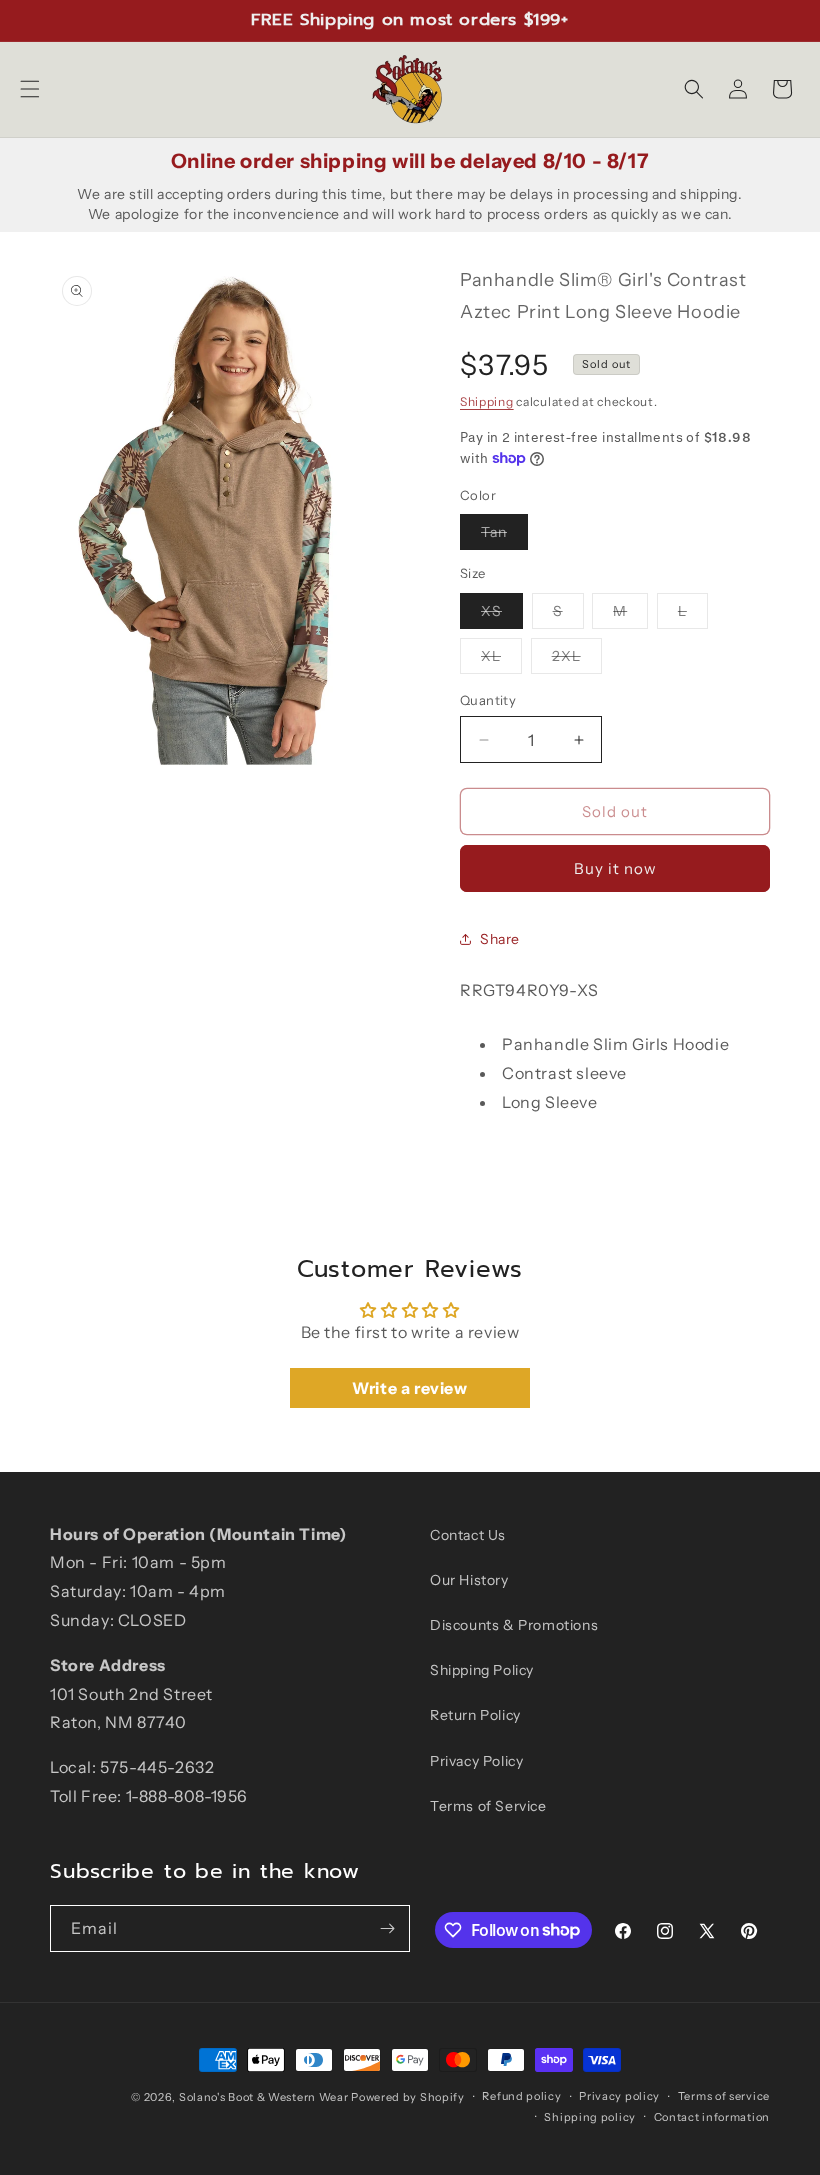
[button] (30, 89)
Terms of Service (488, 1806)
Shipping (487, 401)
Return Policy (475, 1715)
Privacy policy (619, 2096)
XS (502, 615)
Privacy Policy (476, 1761)
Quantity (488, 700)
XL (501, 660)
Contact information (712, 2117)
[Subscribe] (387, 1928)
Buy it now (615, 868)
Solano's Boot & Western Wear (264, 2097)
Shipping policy (590, 2117)
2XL (577, 660)
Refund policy (521, 2096)
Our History (469, 1580)
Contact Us (468, 1535)
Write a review (409, 1388)
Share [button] (500, 939)
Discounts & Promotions (514, 1625)
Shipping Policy (482, 1670)
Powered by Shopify (408, 2097)
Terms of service (724, 2096)
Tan (504, 536)
